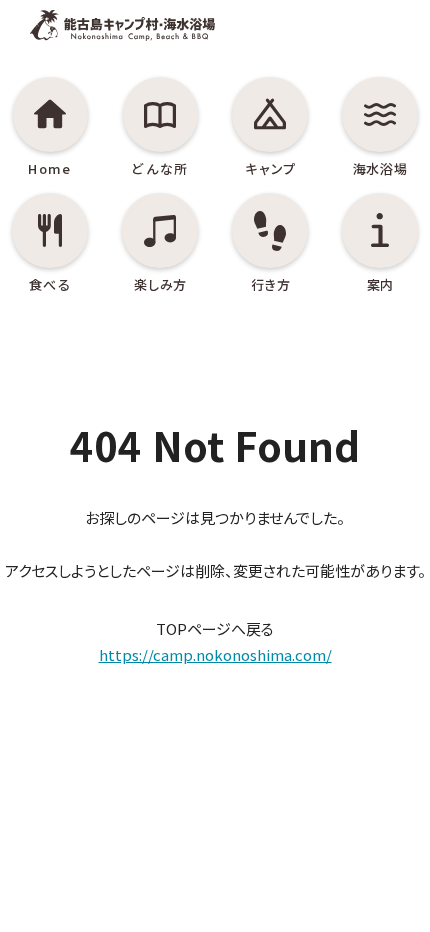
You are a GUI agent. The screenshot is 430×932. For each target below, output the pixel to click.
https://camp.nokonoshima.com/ (215, 654)
